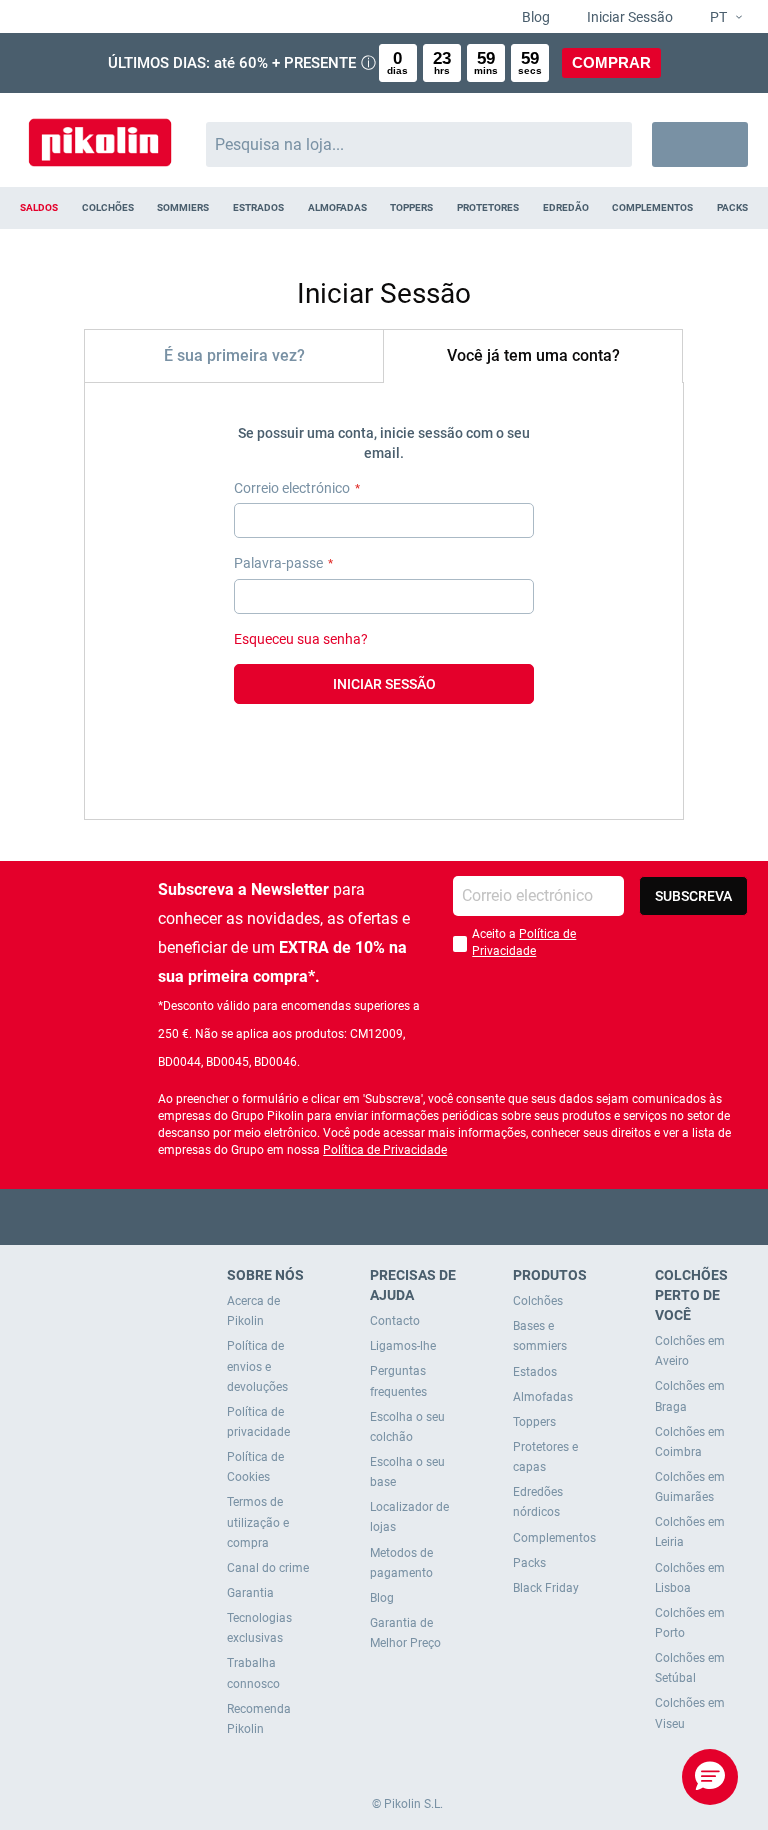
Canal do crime (268, 1568)
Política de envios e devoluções (257, 1366)
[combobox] (419, 144)
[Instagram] (423, 1216)
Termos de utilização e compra (258, 1522)
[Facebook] (306, 1216)
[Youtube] (384, 1216)
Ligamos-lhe (403, 1346)
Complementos (554, 1538)
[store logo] (100, 134)
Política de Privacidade (385, 1150)
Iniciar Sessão (628, 17)
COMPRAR (611, 62)
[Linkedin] (462, 1216)
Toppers (534, 1422)
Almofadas (543, 1397)
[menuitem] (39, 208)
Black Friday (546, 1588)
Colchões (538, 1301)
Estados (535, 1372)
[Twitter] (345, 1216)
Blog (534, 17)
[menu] (384, 208)
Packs (529, 1563)
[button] (718, 18)
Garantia (250, 1593)
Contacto (395, 1321)
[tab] (234, 355)
